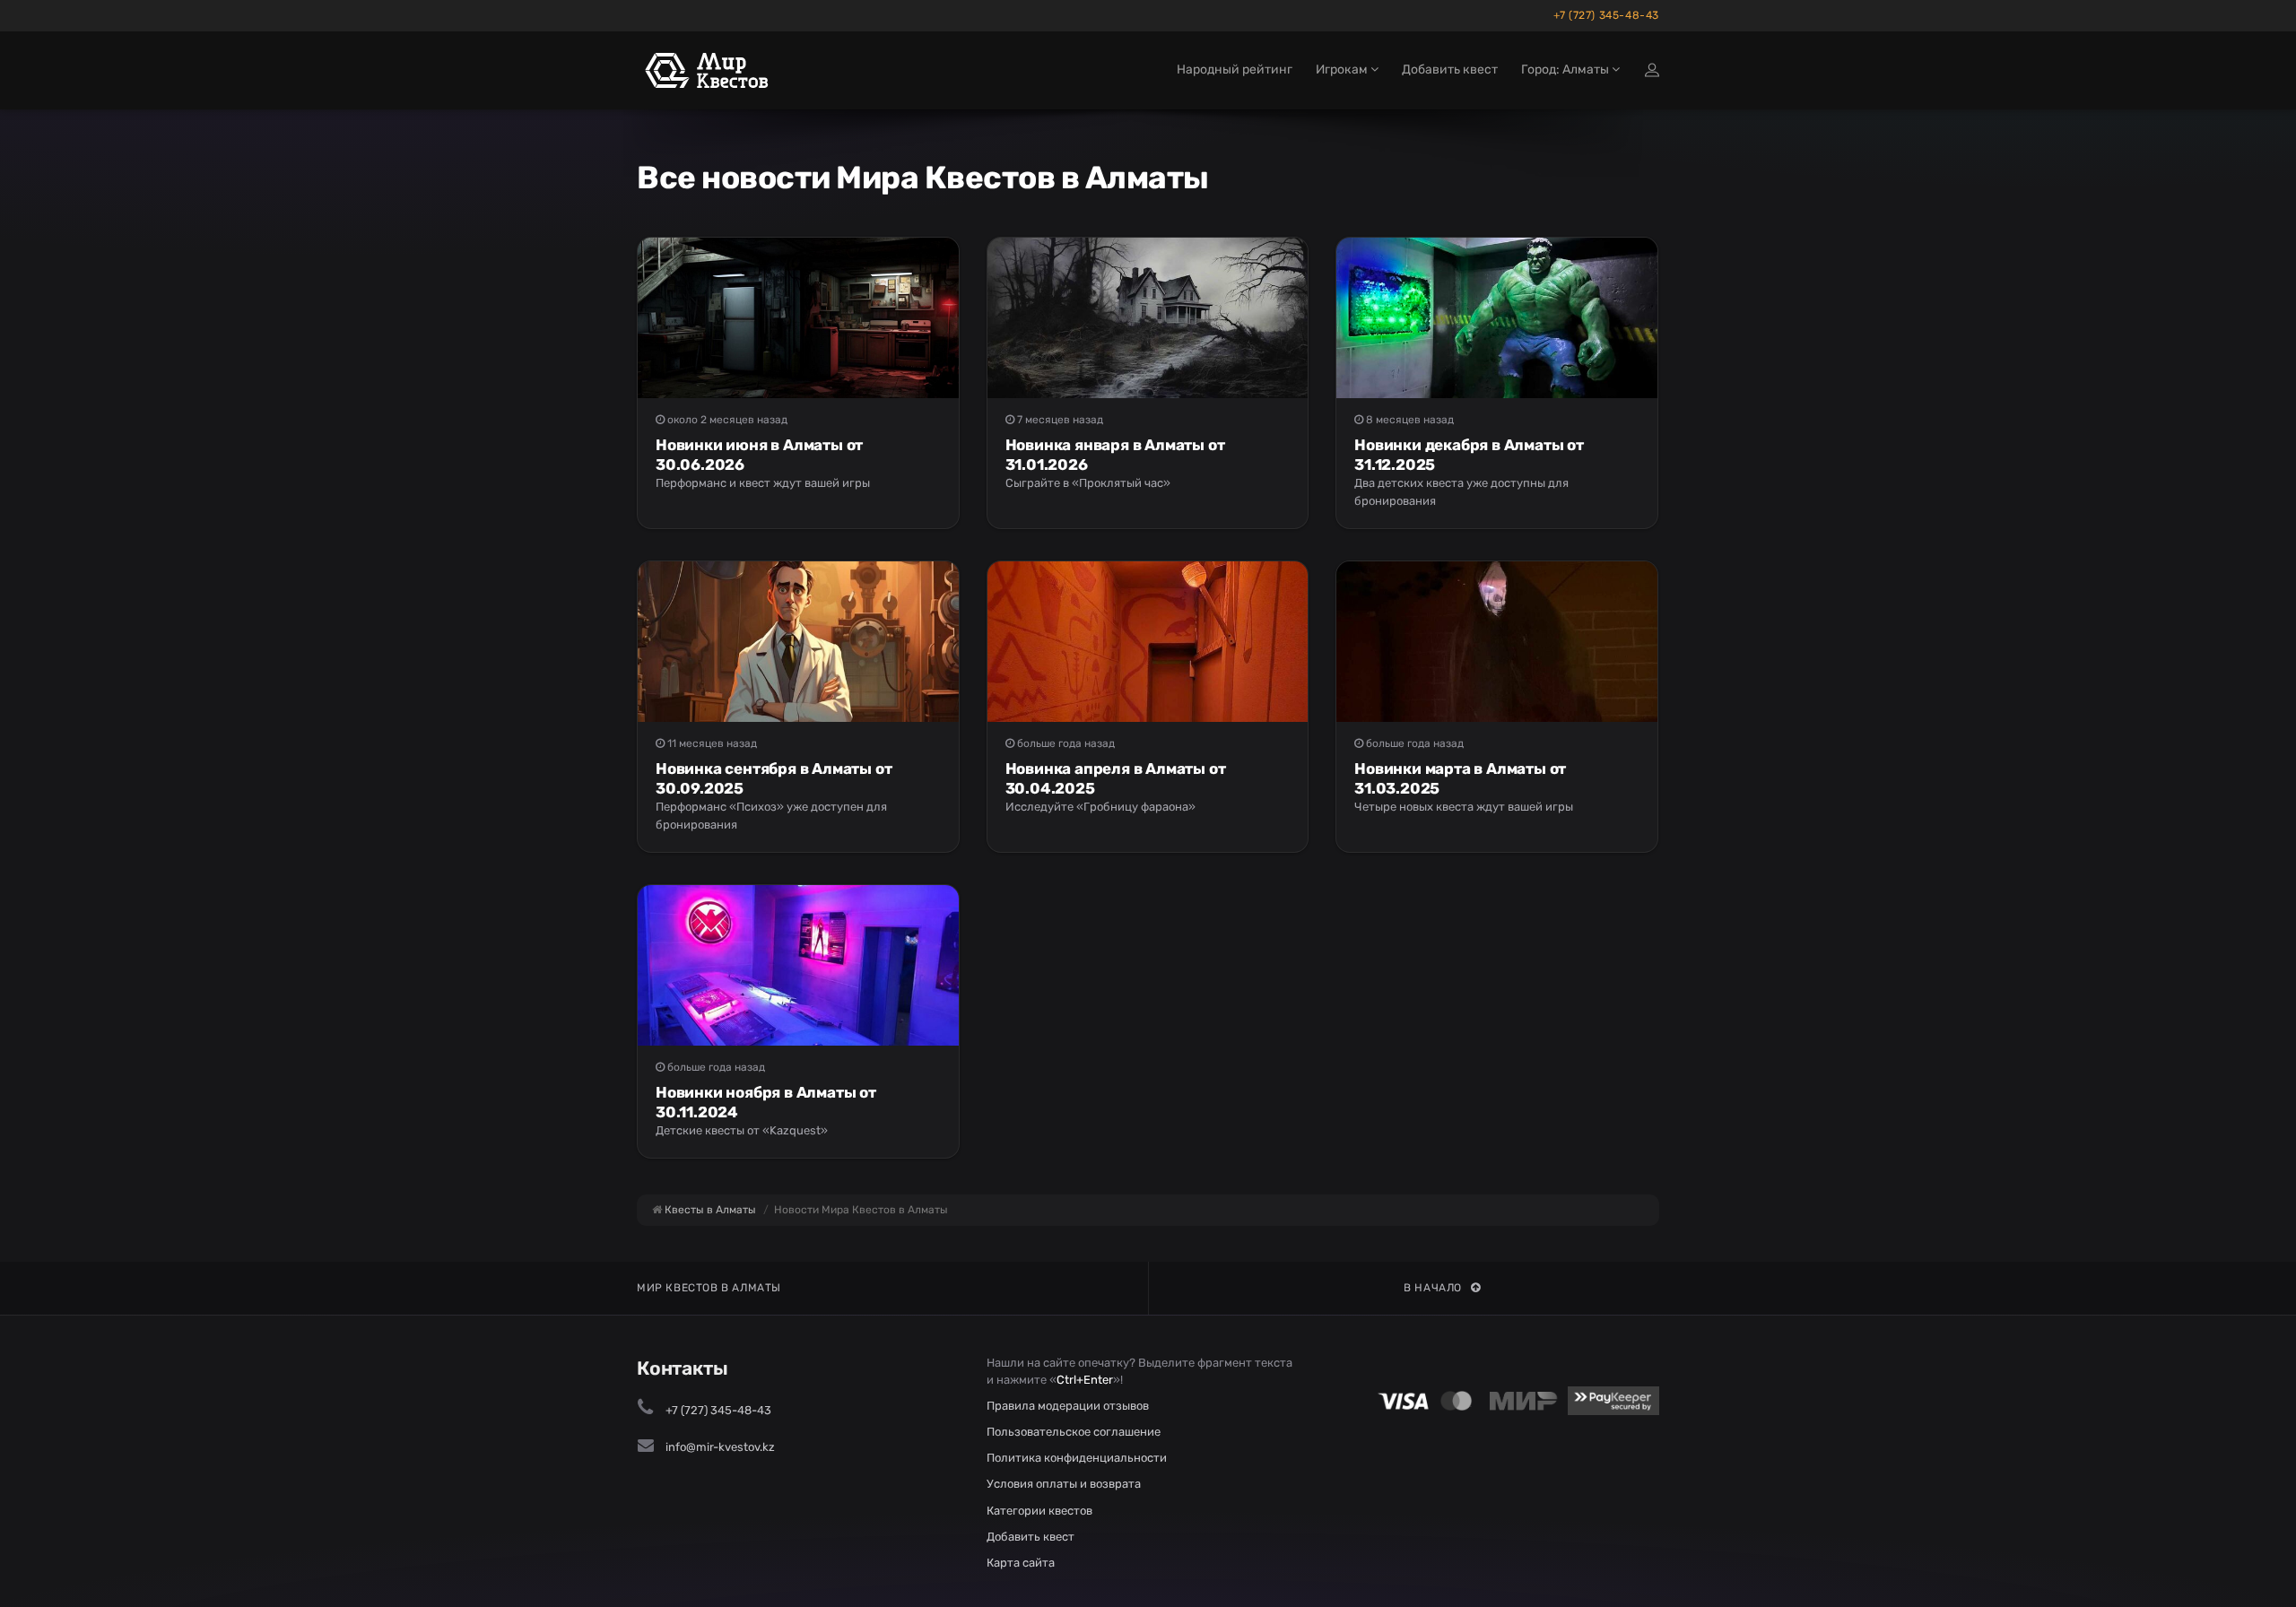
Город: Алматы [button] (1566, 69)
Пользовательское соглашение (1074, 1432)
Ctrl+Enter (1085, 1380)
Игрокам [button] (1343, 69)
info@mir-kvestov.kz (720, 1447)
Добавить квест (1450, 69)
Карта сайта (1021, 1563)
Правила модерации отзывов (1068, 1406)
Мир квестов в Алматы (709, 1288)
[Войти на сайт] (1652, 70)
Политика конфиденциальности (1077, 1458)
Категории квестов (1039, 1511)
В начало (1433, 1288)
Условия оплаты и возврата (1064, 1484)
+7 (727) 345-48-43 (1606, 15)
